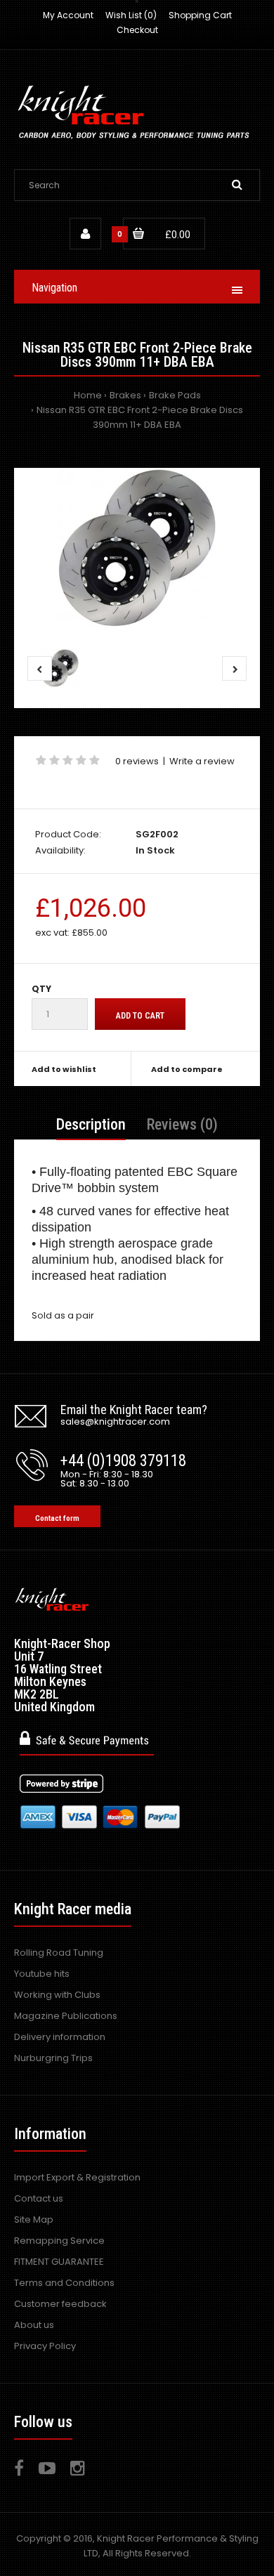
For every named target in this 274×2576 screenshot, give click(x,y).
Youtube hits (42, 1974)
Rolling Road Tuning (59, 1953)
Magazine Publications (66, 2016)
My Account (68, 15)
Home (88, 395)
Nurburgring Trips (53, 2058)
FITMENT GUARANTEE (59, 2262)
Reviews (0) (182, 1124)
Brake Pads (175, 395)
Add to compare (187, 1069)
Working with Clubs (57, 1995)
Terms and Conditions (64, 2283)
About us (34, 2325)
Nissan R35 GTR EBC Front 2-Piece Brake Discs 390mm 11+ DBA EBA (140, 417)
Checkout (137, 30)
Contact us (39, 2198)
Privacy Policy (45, 2346)
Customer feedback (60, 2304)
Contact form (57, 1518)
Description (91, 1124)
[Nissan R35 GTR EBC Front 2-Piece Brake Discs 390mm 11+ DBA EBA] (137, 548)
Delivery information (60, 2037)
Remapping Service (59, 2241)
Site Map (34, 2219)
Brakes (125, 395)
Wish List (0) (131, 15)
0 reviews (137, 761)
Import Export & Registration (77, 2177)
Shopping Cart (200, 15)
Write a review (202, 761)
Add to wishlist (64, 1069)
